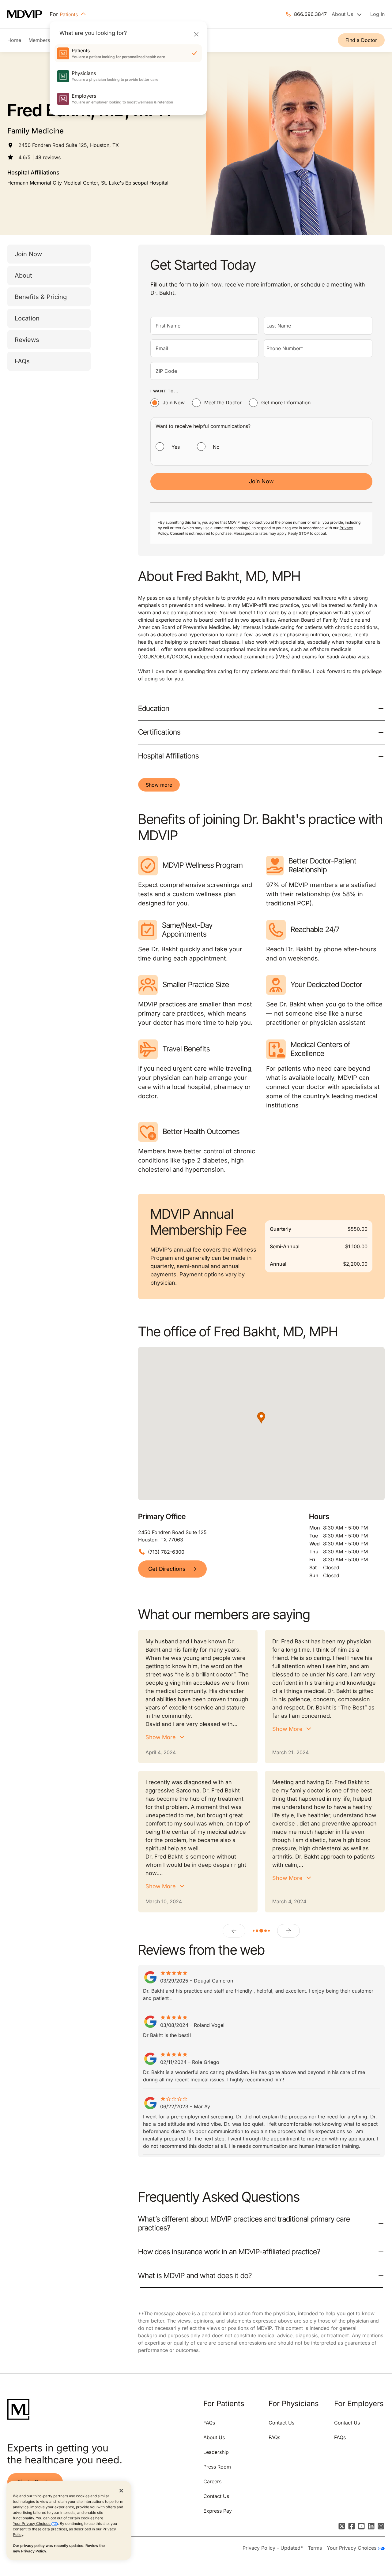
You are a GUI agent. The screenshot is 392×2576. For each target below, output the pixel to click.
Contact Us (216, 2496)
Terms (315, 2548)
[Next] (288, 1931)
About (23, 275)
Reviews (27, 340)
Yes (176, 447)
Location (27, 318)
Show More (161, 1737)
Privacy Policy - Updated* (273, 2548)
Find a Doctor (361, 40)
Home (14, 40)
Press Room (217, 2467)
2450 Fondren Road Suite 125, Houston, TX (69, 145)
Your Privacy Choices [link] (352, 2548)
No (216, 447)
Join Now (28, 254)
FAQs (22, 361)
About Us (214, 2437)
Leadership (216, 2452)
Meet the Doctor (223, 402)
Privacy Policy (34, 2551)
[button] (261, 1418)
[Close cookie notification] (121, 2490)
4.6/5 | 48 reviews (40, 157)
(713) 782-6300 (166, 1552)
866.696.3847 (310, 14)
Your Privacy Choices (32, 2524)
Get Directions (167, 1569)
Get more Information (286, 402)
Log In (377, 14)
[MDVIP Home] (28, 14)
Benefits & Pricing (41, 297)
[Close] (196, 34)
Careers (212, 2481)
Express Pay (218, 2511)
